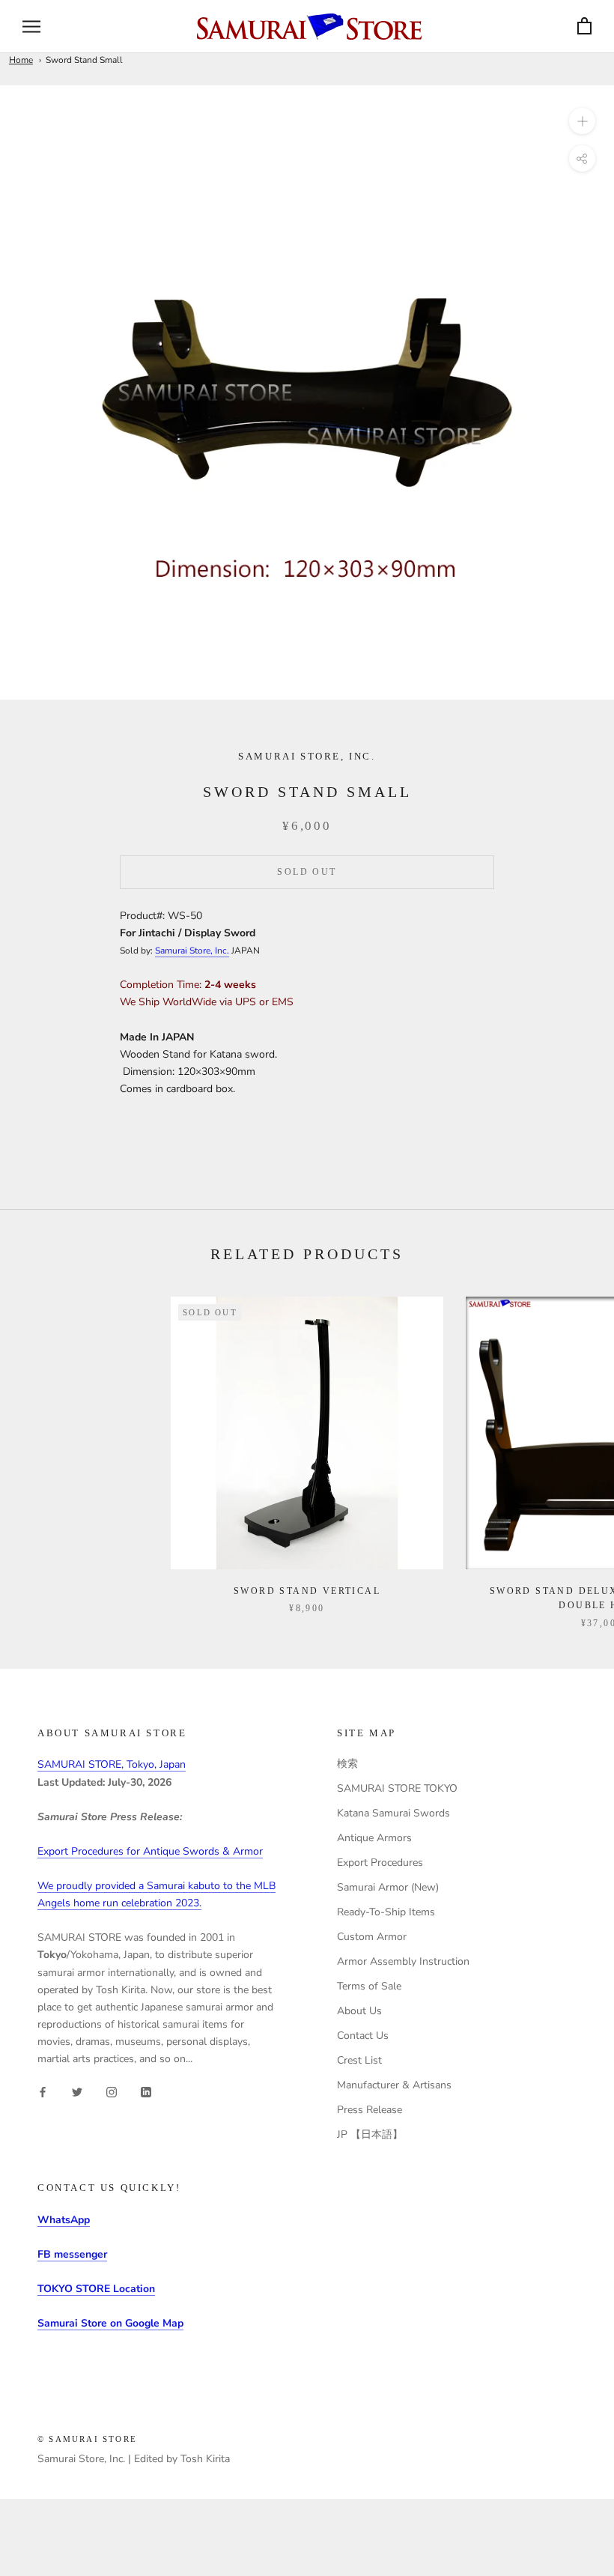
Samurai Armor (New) (388, 1887)
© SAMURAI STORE (87, 2439)
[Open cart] (584, 27)
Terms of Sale (369, 1986)
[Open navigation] (31, 27)
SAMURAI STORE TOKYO (397, 1788)
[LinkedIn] (146, 2091)
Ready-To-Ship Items (386, 1912)
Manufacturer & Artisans (394, 2085)
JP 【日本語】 (370, 2134)
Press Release (370, 2110)
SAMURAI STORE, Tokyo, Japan (112, 1764)
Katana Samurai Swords (393, 1813)
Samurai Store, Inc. (192, 951)
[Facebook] (43, 2091)
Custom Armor (372, 1937)
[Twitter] (77, 2091)
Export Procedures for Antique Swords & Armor (150, 1851)
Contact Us (363, 2036)
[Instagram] (112, 2091)
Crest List (359, 2060)
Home (21, 60)
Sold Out (307, 872)
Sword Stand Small (84, 60)
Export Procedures (380, 1863)
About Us (359, 2011)
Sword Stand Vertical (307, 1591)
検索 (347, 1764)
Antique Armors (374, 1838)
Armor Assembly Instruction (403, 1961)
